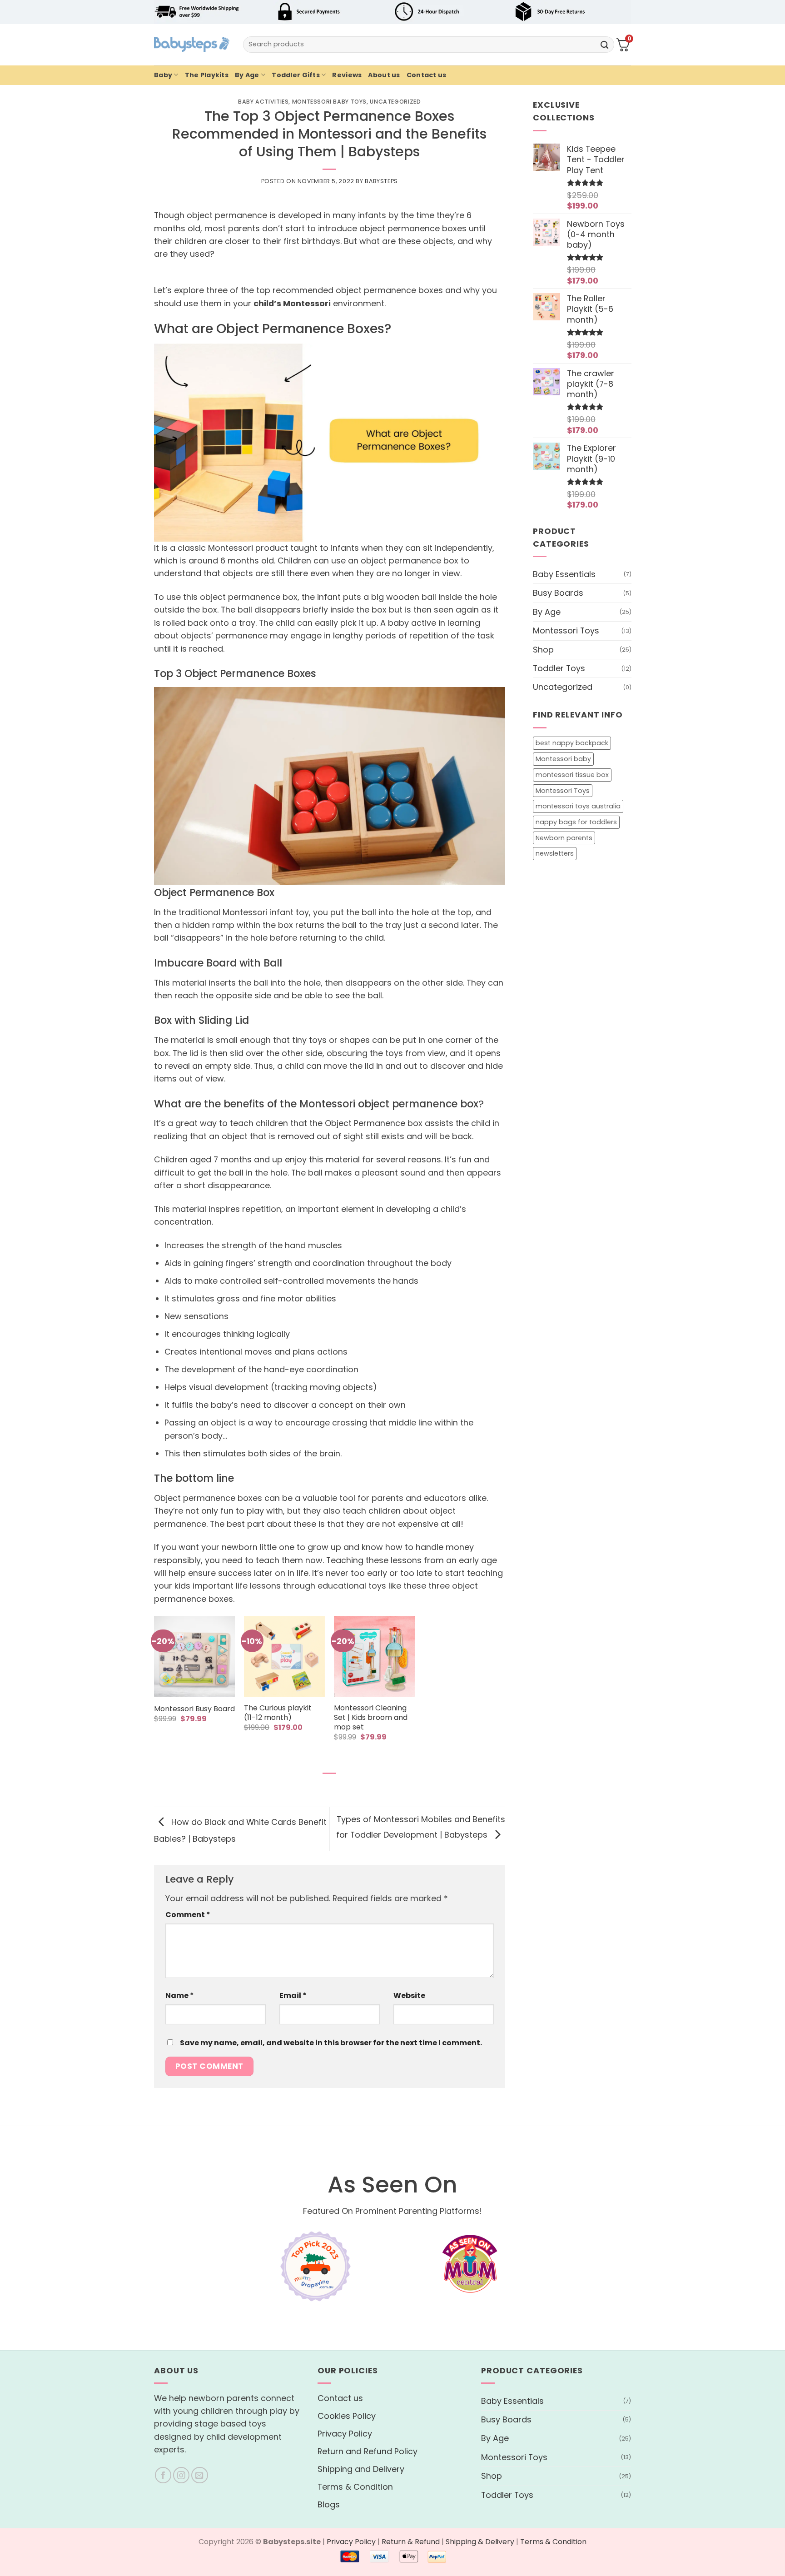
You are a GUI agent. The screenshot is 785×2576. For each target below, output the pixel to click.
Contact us (427, 75)
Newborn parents (564, 837)
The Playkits (207, 75)
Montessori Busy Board (194, 1709)
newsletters (555, 853)
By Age (247, 75)
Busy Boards (558, 593)
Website (409, 1996)
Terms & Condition (355, 2487)
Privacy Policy (345, 2434)
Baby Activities (263, 102)
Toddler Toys (559, 668)
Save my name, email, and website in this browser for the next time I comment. (331, 2043)
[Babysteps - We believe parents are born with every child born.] (192, 45)
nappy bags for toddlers (576, 822)
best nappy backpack (572, 743)
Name (180, 1996)
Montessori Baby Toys (329, 102)
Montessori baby (563, 759)
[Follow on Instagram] (181, 2475)
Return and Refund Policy (368, 2451)
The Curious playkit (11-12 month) (278, 1713)
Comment (188, 1915)
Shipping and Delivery (361, 2469)
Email (293, 1996)
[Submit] (605, 44)
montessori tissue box (572, 774)
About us (384, 75)
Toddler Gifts (296, 75)
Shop (543, 649)
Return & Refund (411, 2542)
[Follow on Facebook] (163, 2475)
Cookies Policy (347, 2416)
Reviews (347, 75)
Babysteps (381, 181)
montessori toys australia (578, 806)
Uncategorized (395, 102)
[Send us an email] (200, 2475)
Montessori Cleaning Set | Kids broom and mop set (371, 1718)
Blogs (329, 2504)
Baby (163, 75)
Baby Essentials (564, 574)
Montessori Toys (566, 630)
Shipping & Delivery (480, 2542)
